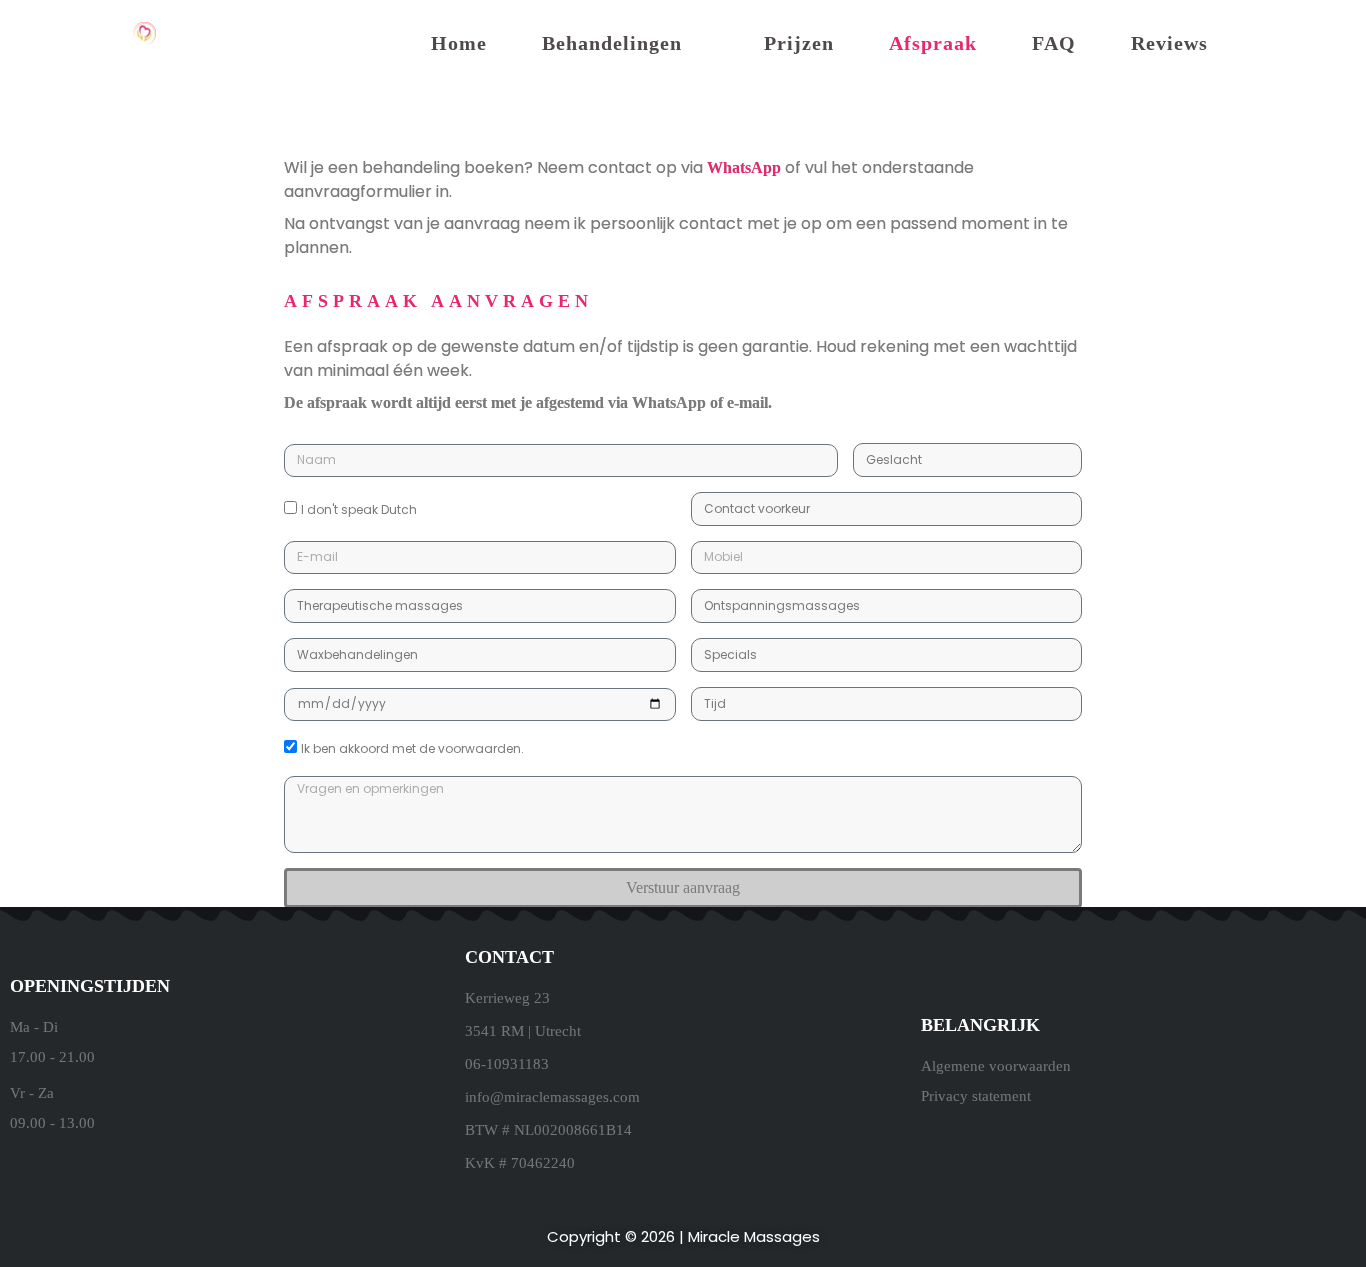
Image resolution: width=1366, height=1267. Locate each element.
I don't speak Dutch (359, 509)
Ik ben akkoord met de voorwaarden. (412, 748)
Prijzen (799, 43)
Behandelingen (612, 43)
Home (459, 43)
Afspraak (933, 43)
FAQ (1054, 43)
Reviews (1169, 43)
